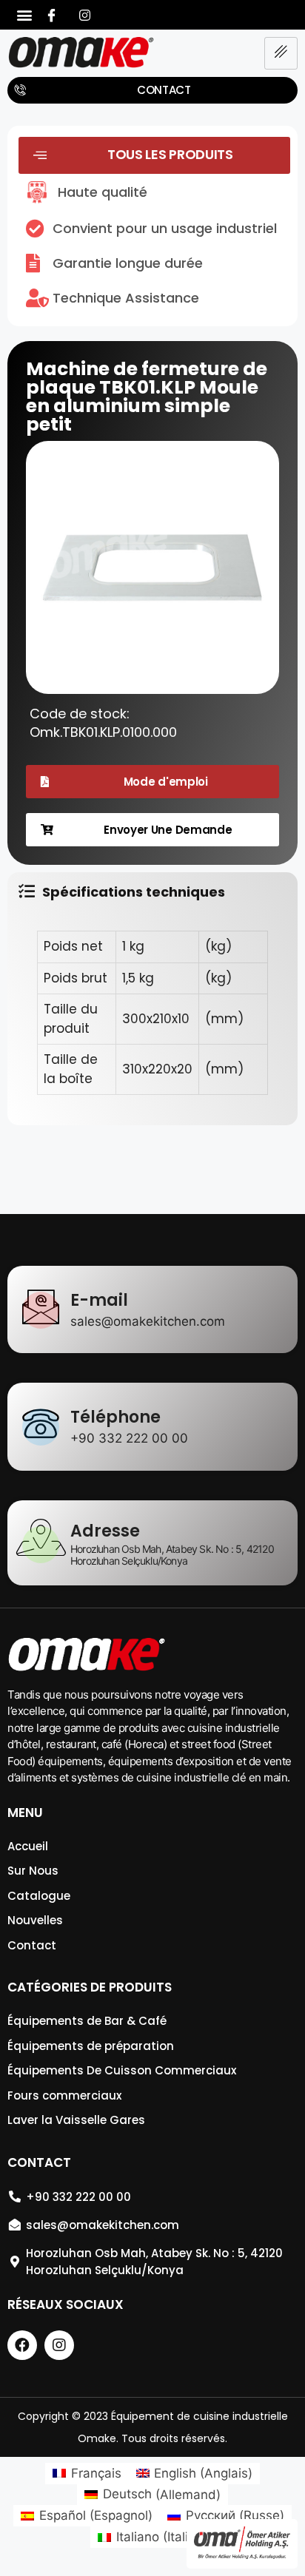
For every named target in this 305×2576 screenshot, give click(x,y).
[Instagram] (84, 15)
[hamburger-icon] (281, 53)
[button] (24, 15)
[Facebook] (51, 15)
